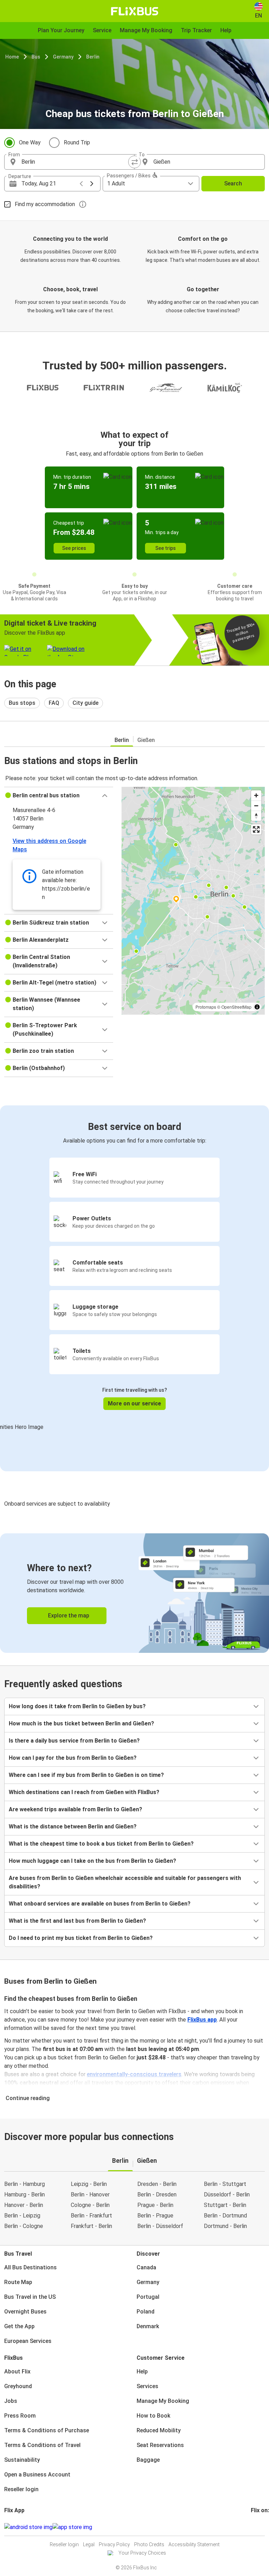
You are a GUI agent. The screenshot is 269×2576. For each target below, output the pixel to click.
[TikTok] (262, 2527)
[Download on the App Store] (72, 2527)
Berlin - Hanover (90, 2195)
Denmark (148, 2326)
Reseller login (21, 2489)
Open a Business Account (37, 2475)
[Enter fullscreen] (256, 829)
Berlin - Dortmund (225, 2216)
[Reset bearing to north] (256, 816)
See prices (74, 548)
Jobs (11, 2401)
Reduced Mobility (159, 2430)
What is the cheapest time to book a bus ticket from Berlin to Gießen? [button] (101, 1844)
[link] (134, 1593)
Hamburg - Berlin (25, 2195)
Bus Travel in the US (30, 2297)
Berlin (93, 57)
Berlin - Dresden (157, 2195)
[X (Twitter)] (260, 2527)
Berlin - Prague (155, 2216)
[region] (193, 901)
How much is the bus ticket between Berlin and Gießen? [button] (81, 1723)
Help (142, 2371)
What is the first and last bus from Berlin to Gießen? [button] (77, 1921)
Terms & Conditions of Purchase (47, 2430)
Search (233, 183)
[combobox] (76, 162)
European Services (28, 2341)
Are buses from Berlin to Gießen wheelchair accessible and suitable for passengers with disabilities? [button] (125, 1882)
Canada (146, 2267)
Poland (146, 2312)
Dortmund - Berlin (225, 2226)
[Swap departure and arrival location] (134, 162)
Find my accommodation (45, 204)
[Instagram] (254, 2527)
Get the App (19, 2326)
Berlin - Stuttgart (225, 2184)
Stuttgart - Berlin (225, 2205)
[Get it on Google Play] (28, 2527)
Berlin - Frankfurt (91, 2216)
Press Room (20, 2416)
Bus (36, 57)
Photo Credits (149, 2544)
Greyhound (18, 2386)
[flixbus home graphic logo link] (135, 11)
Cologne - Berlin (90, 2205)
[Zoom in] (256, 795)
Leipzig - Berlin (89, 2184)
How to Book (153, 2416)
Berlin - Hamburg (25, 2184)
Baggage (148, 2460)
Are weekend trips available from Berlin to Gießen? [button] (75, 1809)
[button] (59, 796)
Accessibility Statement (194, 2544)
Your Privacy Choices (142, 2553)
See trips (165, 548)
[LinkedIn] (258, 2527)
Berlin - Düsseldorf (160, 2226)
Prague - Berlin (155, 2205)
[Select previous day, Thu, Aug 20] (81, 184)
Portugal (148, 2297)
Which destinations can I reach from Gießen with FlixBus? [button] (84, 1792)
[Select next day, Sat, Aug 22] (92, 184)
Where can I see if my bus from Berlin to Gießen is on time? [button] (86, 1775)
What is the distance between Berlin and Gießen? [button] (73, 1827)
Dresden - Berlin (157, 2184)
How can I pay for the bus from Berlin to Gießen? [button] (73, 1758)
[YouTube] (256, 2527)
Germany (63, 57)
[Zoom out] (256, 806)
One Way (30, 142)
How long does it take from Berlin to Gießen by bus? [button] (77, 1706)
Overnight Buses (25, 2312)
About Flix (17, 2371)
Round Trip (77, 142)
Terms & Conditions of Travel (42, 2445)
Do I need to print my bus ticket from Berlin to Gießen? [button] (81, 1938)
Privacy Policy (114, 2544)
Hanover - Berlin (24, 2205)
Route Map (18, 2282)
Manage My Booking (163, 2401)
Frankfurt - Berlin (91, 2226)
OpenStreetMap (236, 1007)
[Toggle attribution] (257, 1007)
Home (12, 57)
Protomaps (206, 1007)
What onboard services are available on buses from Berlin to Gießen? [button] (100, 1904)
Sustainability (22, 2460)
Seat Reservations (160, 2445)
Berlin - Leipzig (22, 2216)
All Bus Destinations (30, 2267)
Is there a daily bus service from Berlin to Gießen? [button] (74, 1741)
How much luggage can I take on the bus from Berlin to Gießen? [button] (92, 1861)
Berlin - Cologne (24, 2226)
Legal (89, 2544)
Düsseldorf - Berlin (227, 2195)
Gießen (146, 740)
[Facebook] (252, 2527)
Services (147, 2386)
